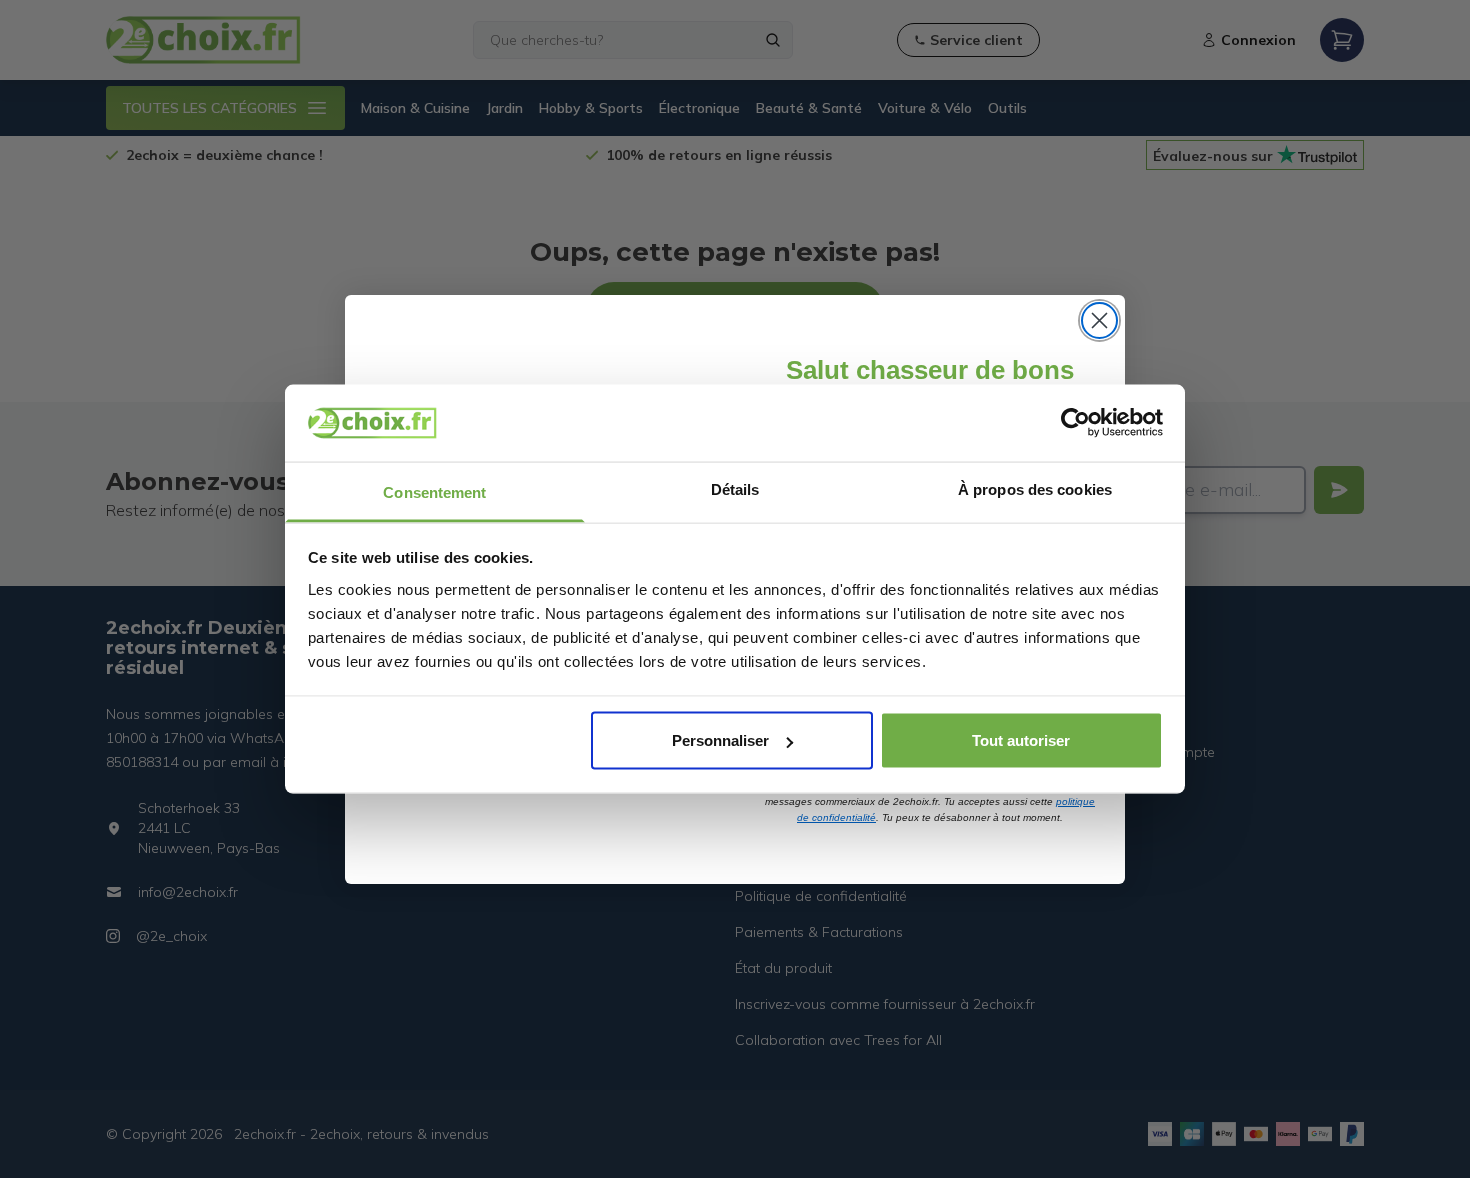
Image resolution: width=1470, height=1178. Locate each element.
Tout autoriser (1021, 740)
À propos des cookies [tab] (1035, 488)
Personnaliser (720, 740)
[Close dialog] (1099, 320)
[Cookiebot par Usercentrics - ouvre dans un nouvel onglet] (1075, 423)
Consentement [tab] (434, 491)
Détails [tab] (735, 488)
